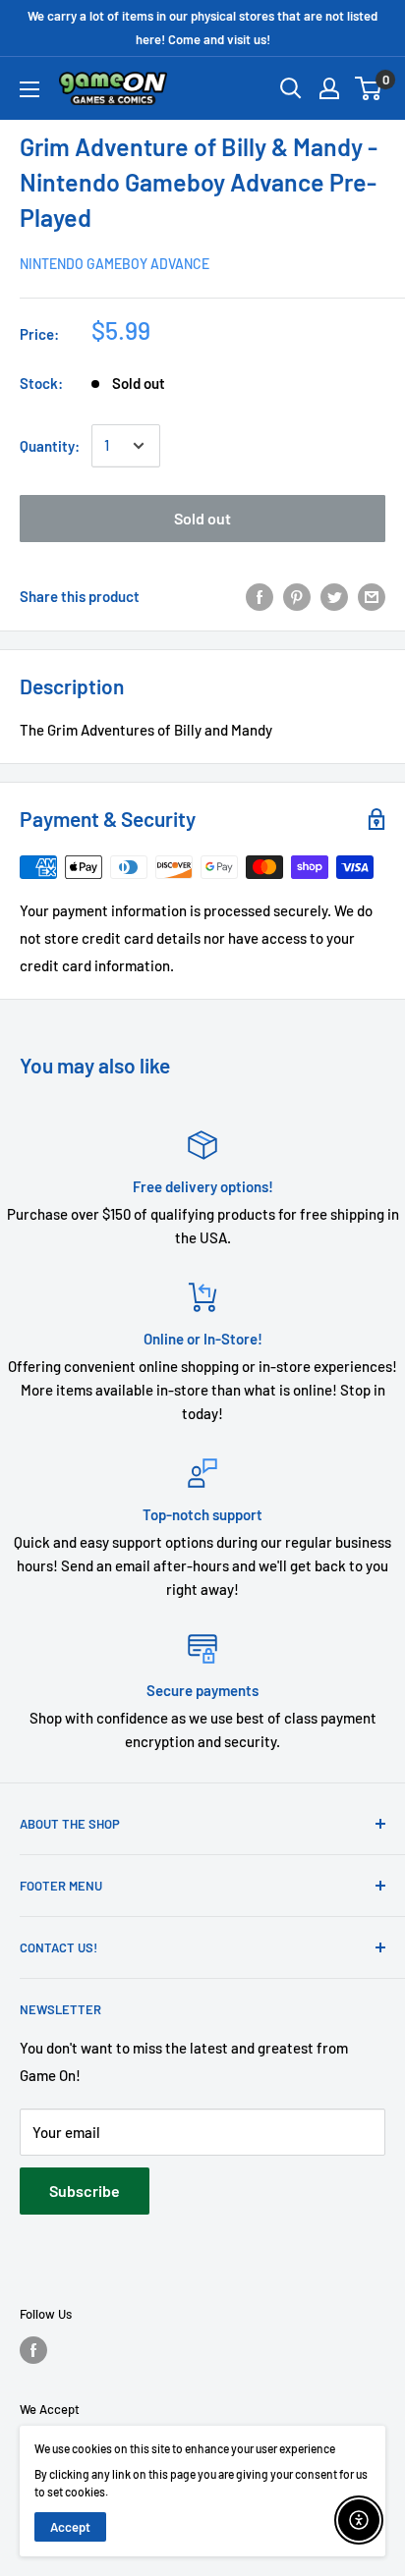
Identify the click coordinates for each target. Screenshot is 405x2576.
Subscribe (85, 2191)
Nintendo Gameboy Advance (115, 264)
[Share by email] (372, 596)
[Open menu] (29, 89)
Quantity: (50, 446)
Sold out (202, 518)
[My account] (329, 88)
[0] (369, 88)
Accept (70, 2527)
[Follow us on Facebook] (33, 2350)
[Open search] (291, 88)
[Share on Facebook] (260, 596)
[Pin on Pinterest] (297, 596)
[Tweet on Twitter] (334, 596)
